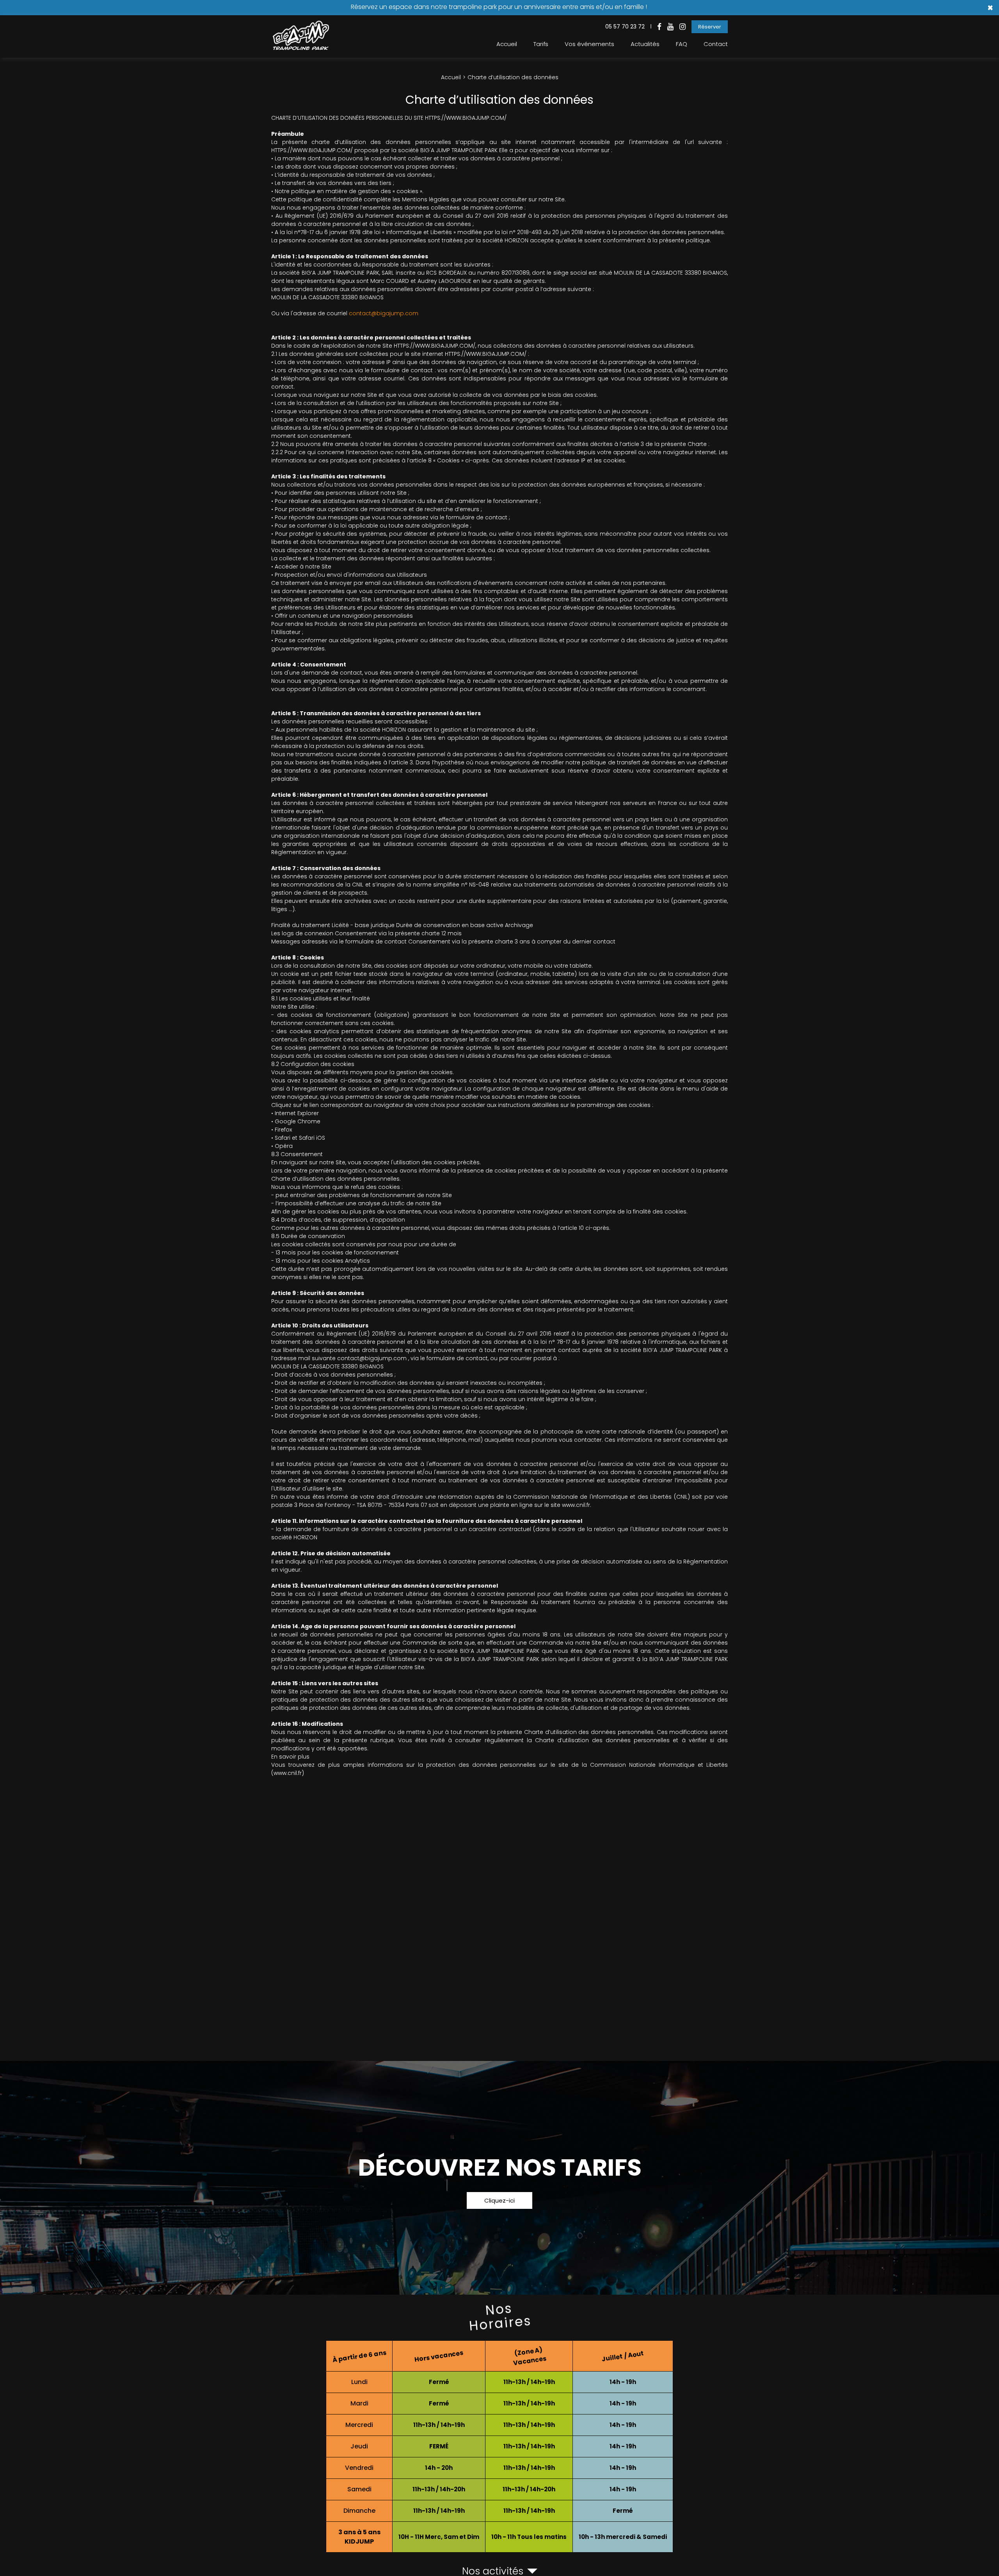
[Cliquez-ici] (499, 2178)
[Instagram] (683, 27)
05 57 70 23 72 (625, 27)
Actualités (645, 44)
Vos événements (589, 44)
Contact (716, 44)
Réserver (710, 27)
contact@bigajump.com (384, 313)
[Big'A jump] (300, 48)
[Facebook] (659, 27)
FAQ (682, 44)
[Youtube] (670, 27)
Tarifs (541, 44)
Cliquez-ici (499, 2200)
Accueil (507, 44)
